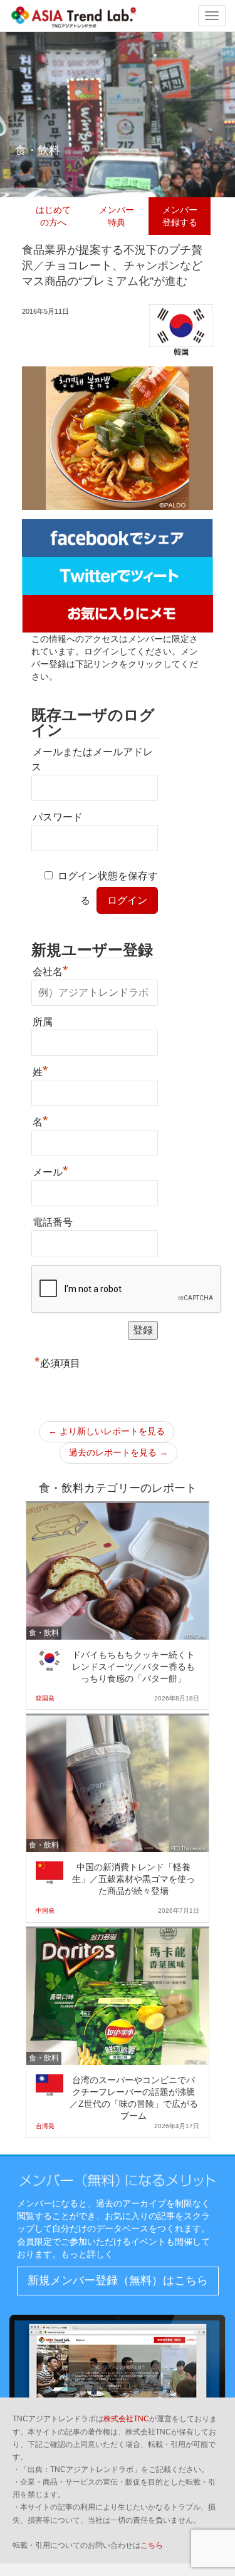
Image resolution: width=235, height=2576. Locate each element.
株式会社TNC (126, 2419)
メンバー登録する (180, 216)
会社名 (50, 970)
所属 (43, 1022)
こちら (152, 2545)
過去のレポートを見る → (118, 1452)
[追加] (118, 613)
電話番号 (53, 1222)
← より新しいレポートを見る (107, 1431)
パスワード (58, 817)
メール (50, 1171)
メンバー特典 (117, 216)
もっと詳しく (87, 2254)
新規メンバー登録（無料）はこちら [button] (118, 2280)
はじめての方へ (53, 216)
